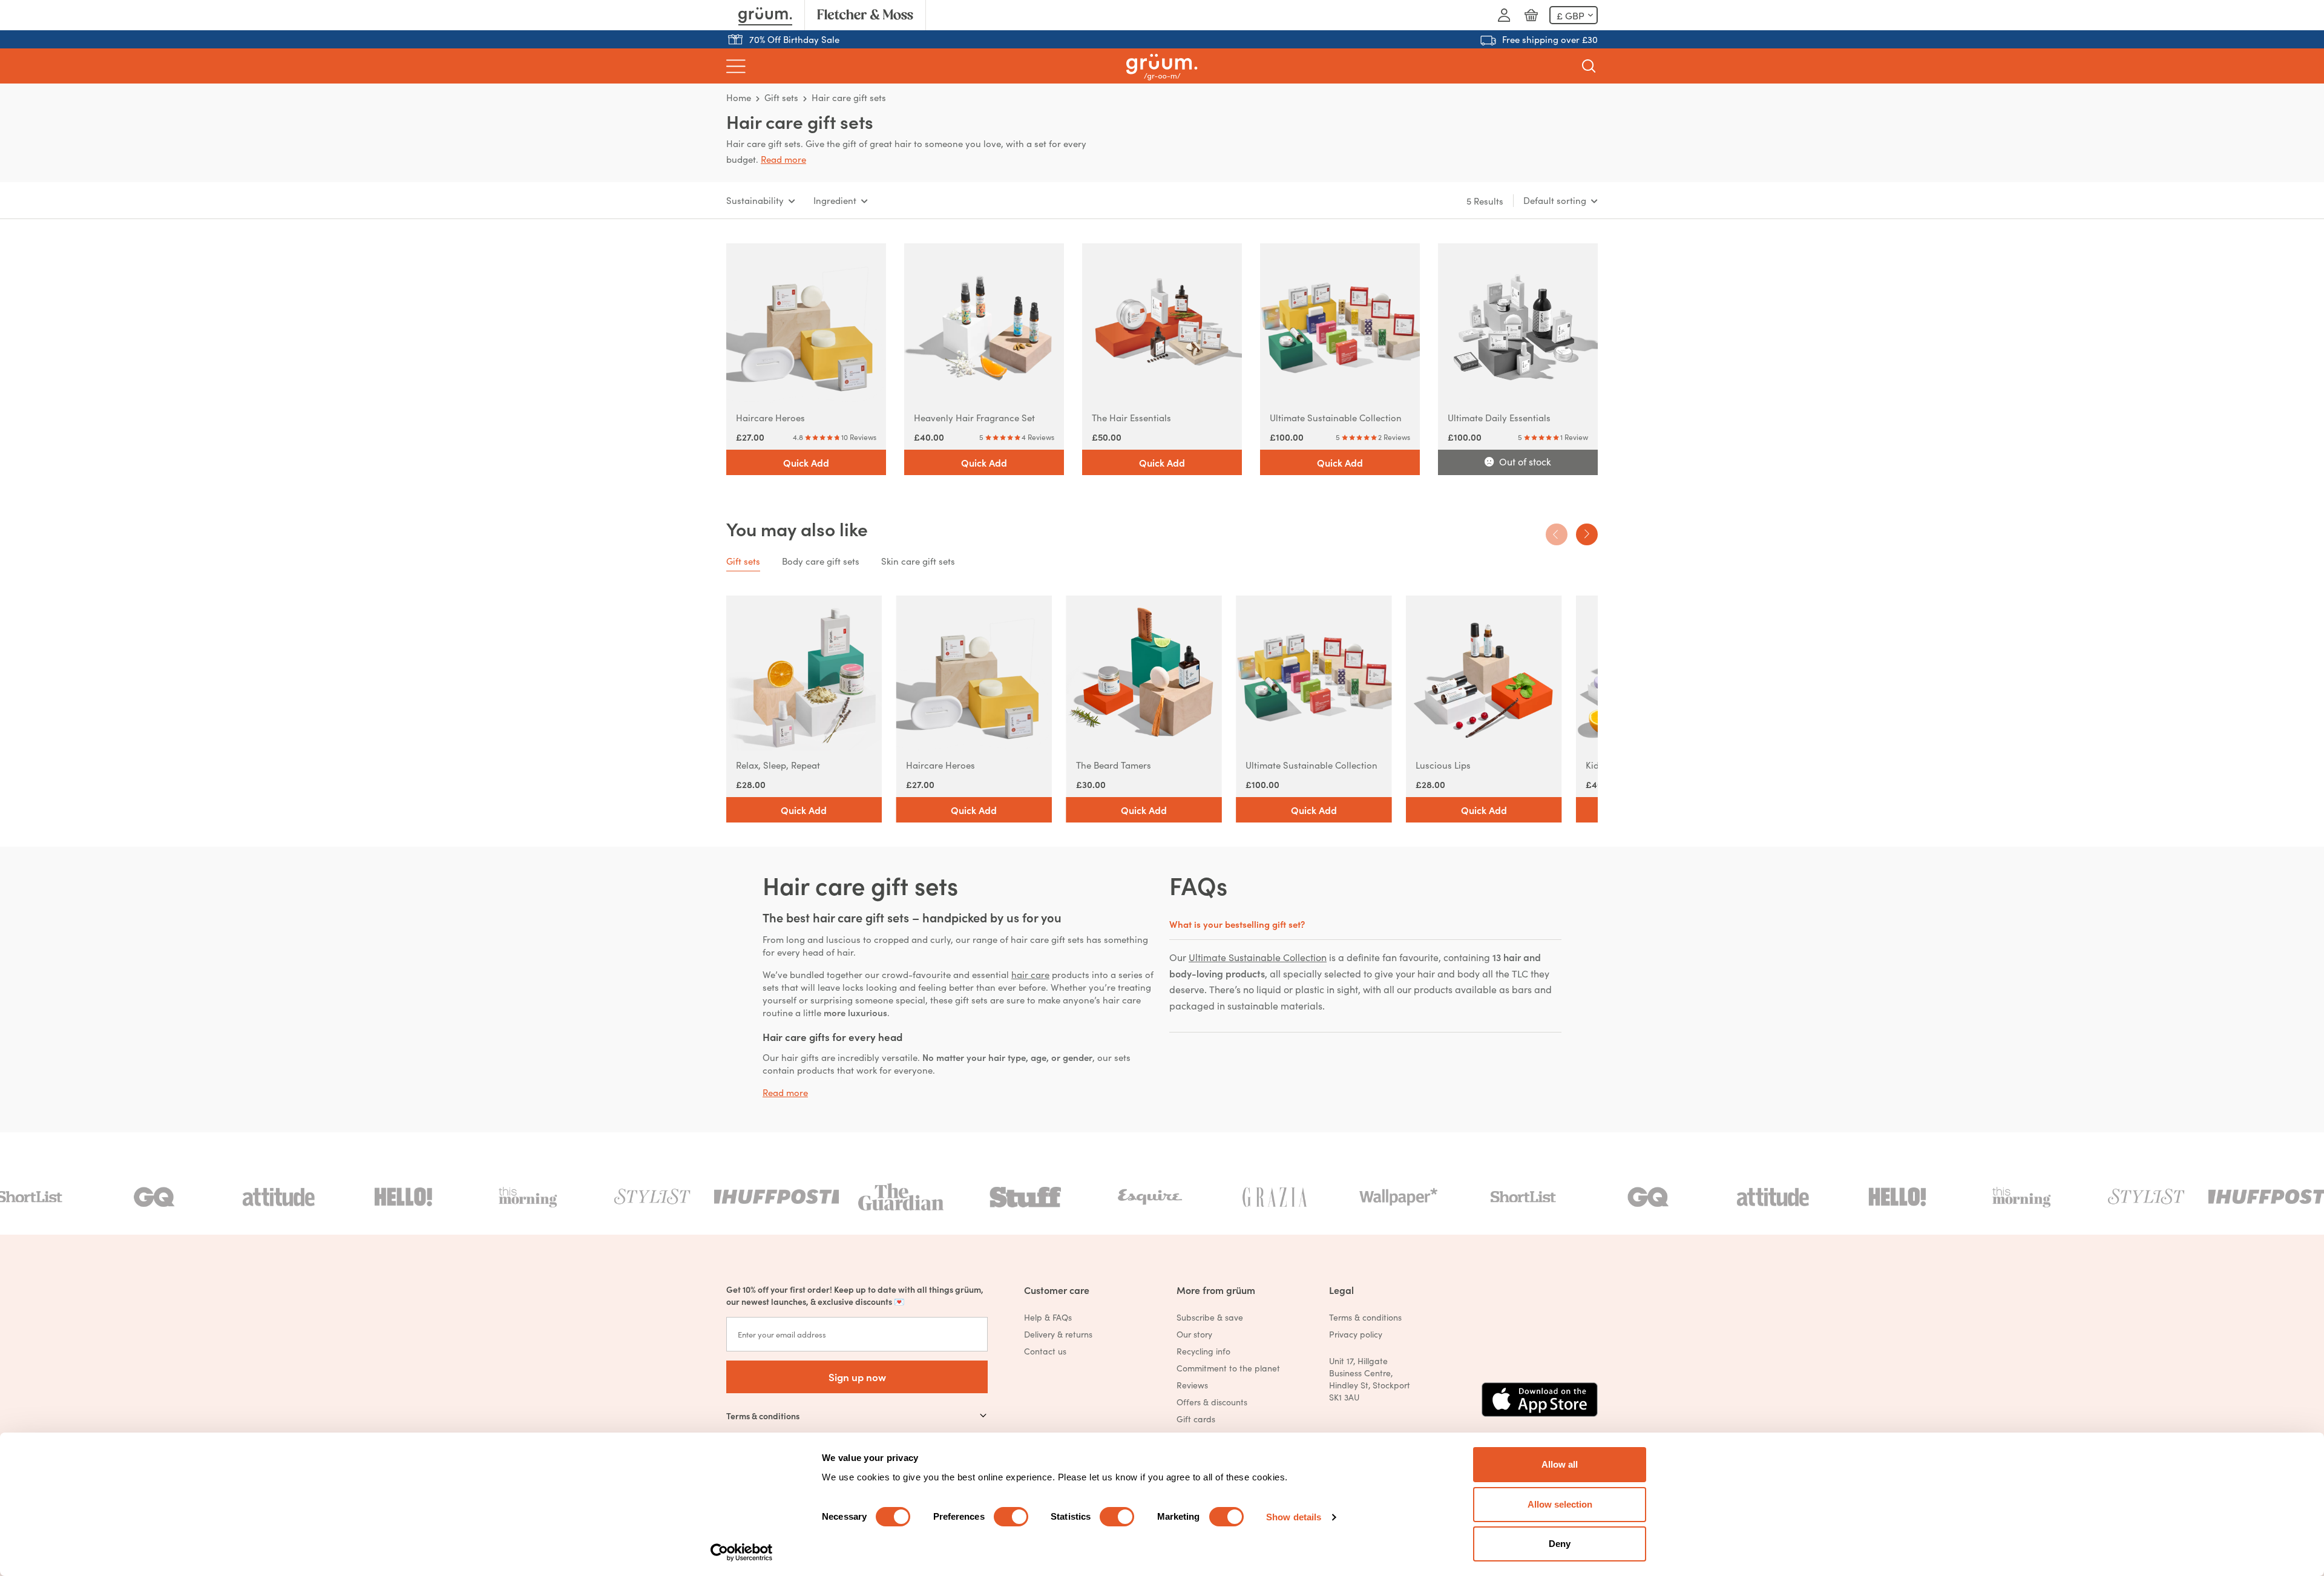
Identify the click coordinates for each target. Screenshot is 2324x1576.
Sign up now (857, 1377)
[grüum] (1162, 66)
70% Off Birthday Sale (794, 39)
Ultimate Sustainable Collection (1336, 417)
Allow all (1560, 1464)
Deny (1560, 1544)
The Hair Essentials (1131, 417)
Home (739, 97)
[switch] (1011, 1517)
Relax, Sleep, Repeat (778, 765)
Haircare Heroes (770, 417)
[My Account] (1504, 15)
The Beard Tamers (1114, 765)
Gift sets (781, 97)
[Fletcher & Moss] (865, 15)
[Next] (1587, 534)
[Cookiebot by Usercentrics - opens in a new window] (742, 1552)
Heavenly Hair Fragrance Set (974, 417)
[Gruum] (765, 15)
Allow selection (1560, 1504)
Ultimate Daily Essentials (1499, 417)
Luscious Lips (1443, 765)
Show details (1294, 1517)
